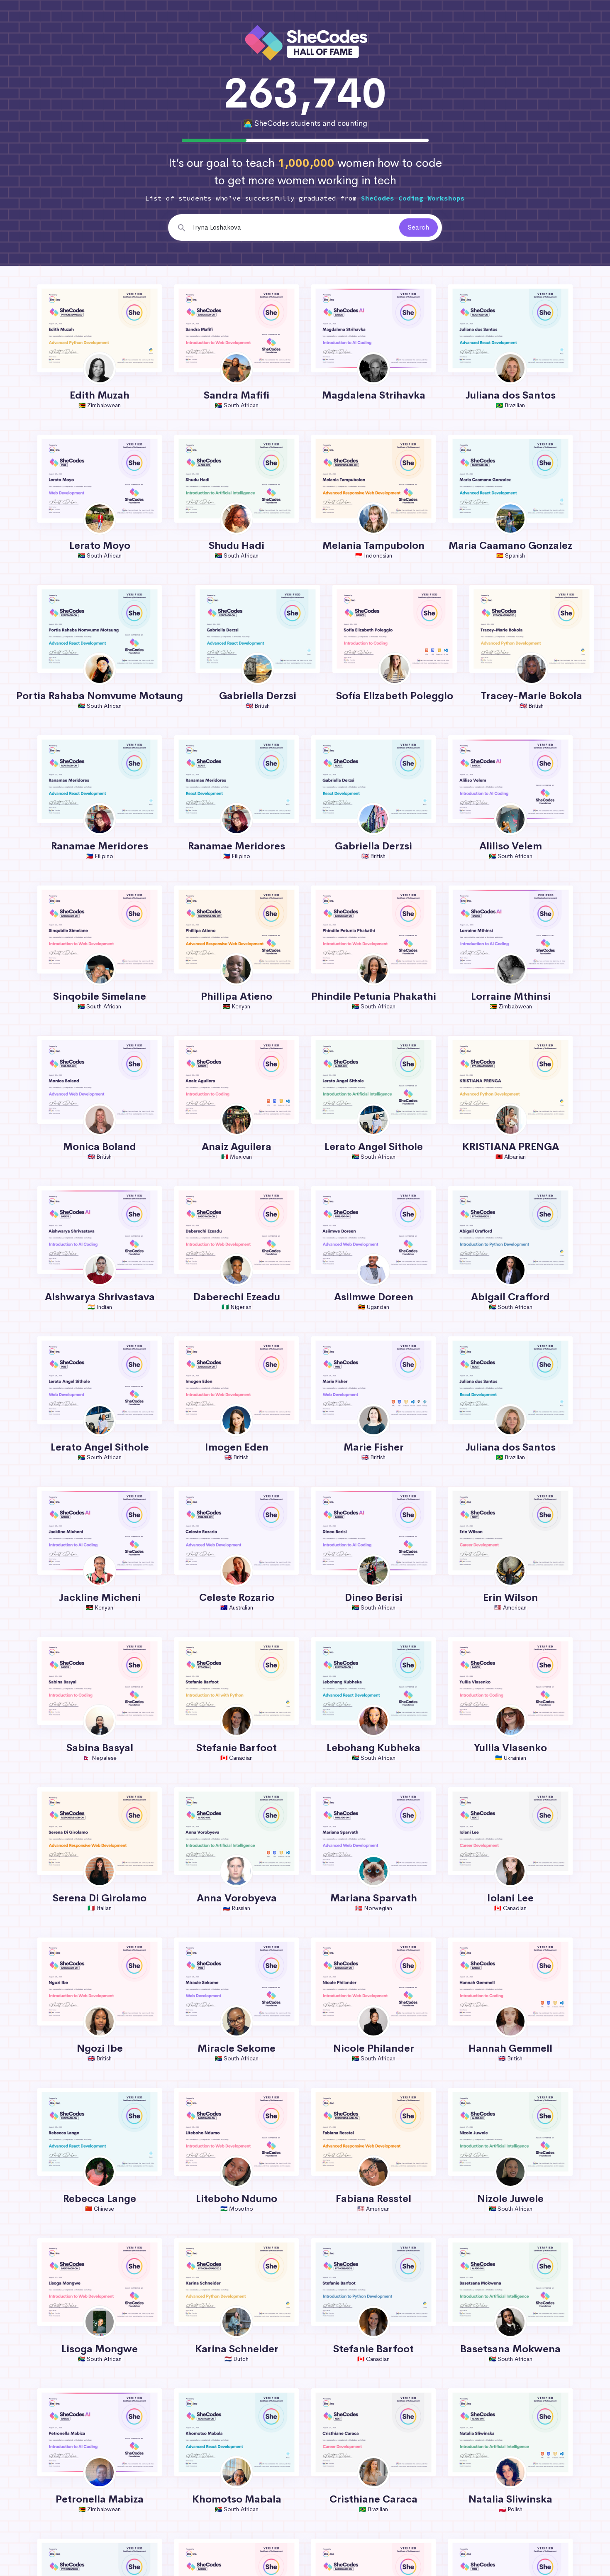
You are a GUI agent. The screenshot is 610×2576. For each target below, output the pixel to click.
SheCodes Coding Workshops (413, 198)
